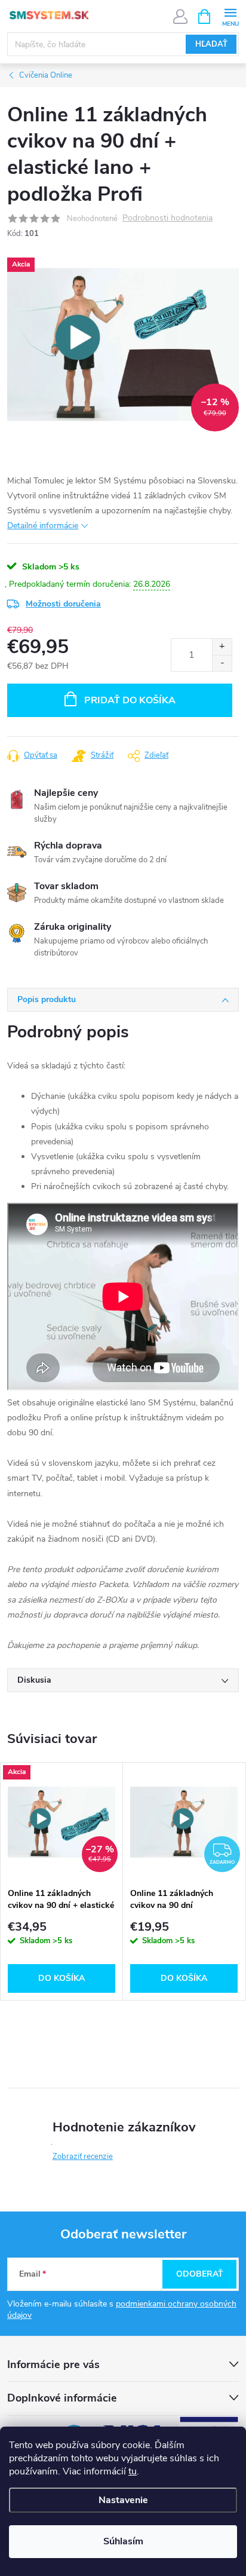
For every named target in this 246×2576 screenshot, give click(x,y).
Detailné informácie (43, 526)
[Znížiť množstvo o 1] (222, 663)
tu (133, 2471)
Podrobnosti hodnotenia (167, 218)
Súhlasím (123, 2541)
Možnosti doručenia (63, 604)
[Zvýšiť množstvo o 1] (222, 647)
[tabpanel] (62, 1881)
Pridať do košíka (130, 700)
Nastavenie (123, 2500)
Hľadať (211, 44)
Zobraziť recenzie (83, 2157)
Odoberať (200, 2274)
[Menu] (230, 16)
